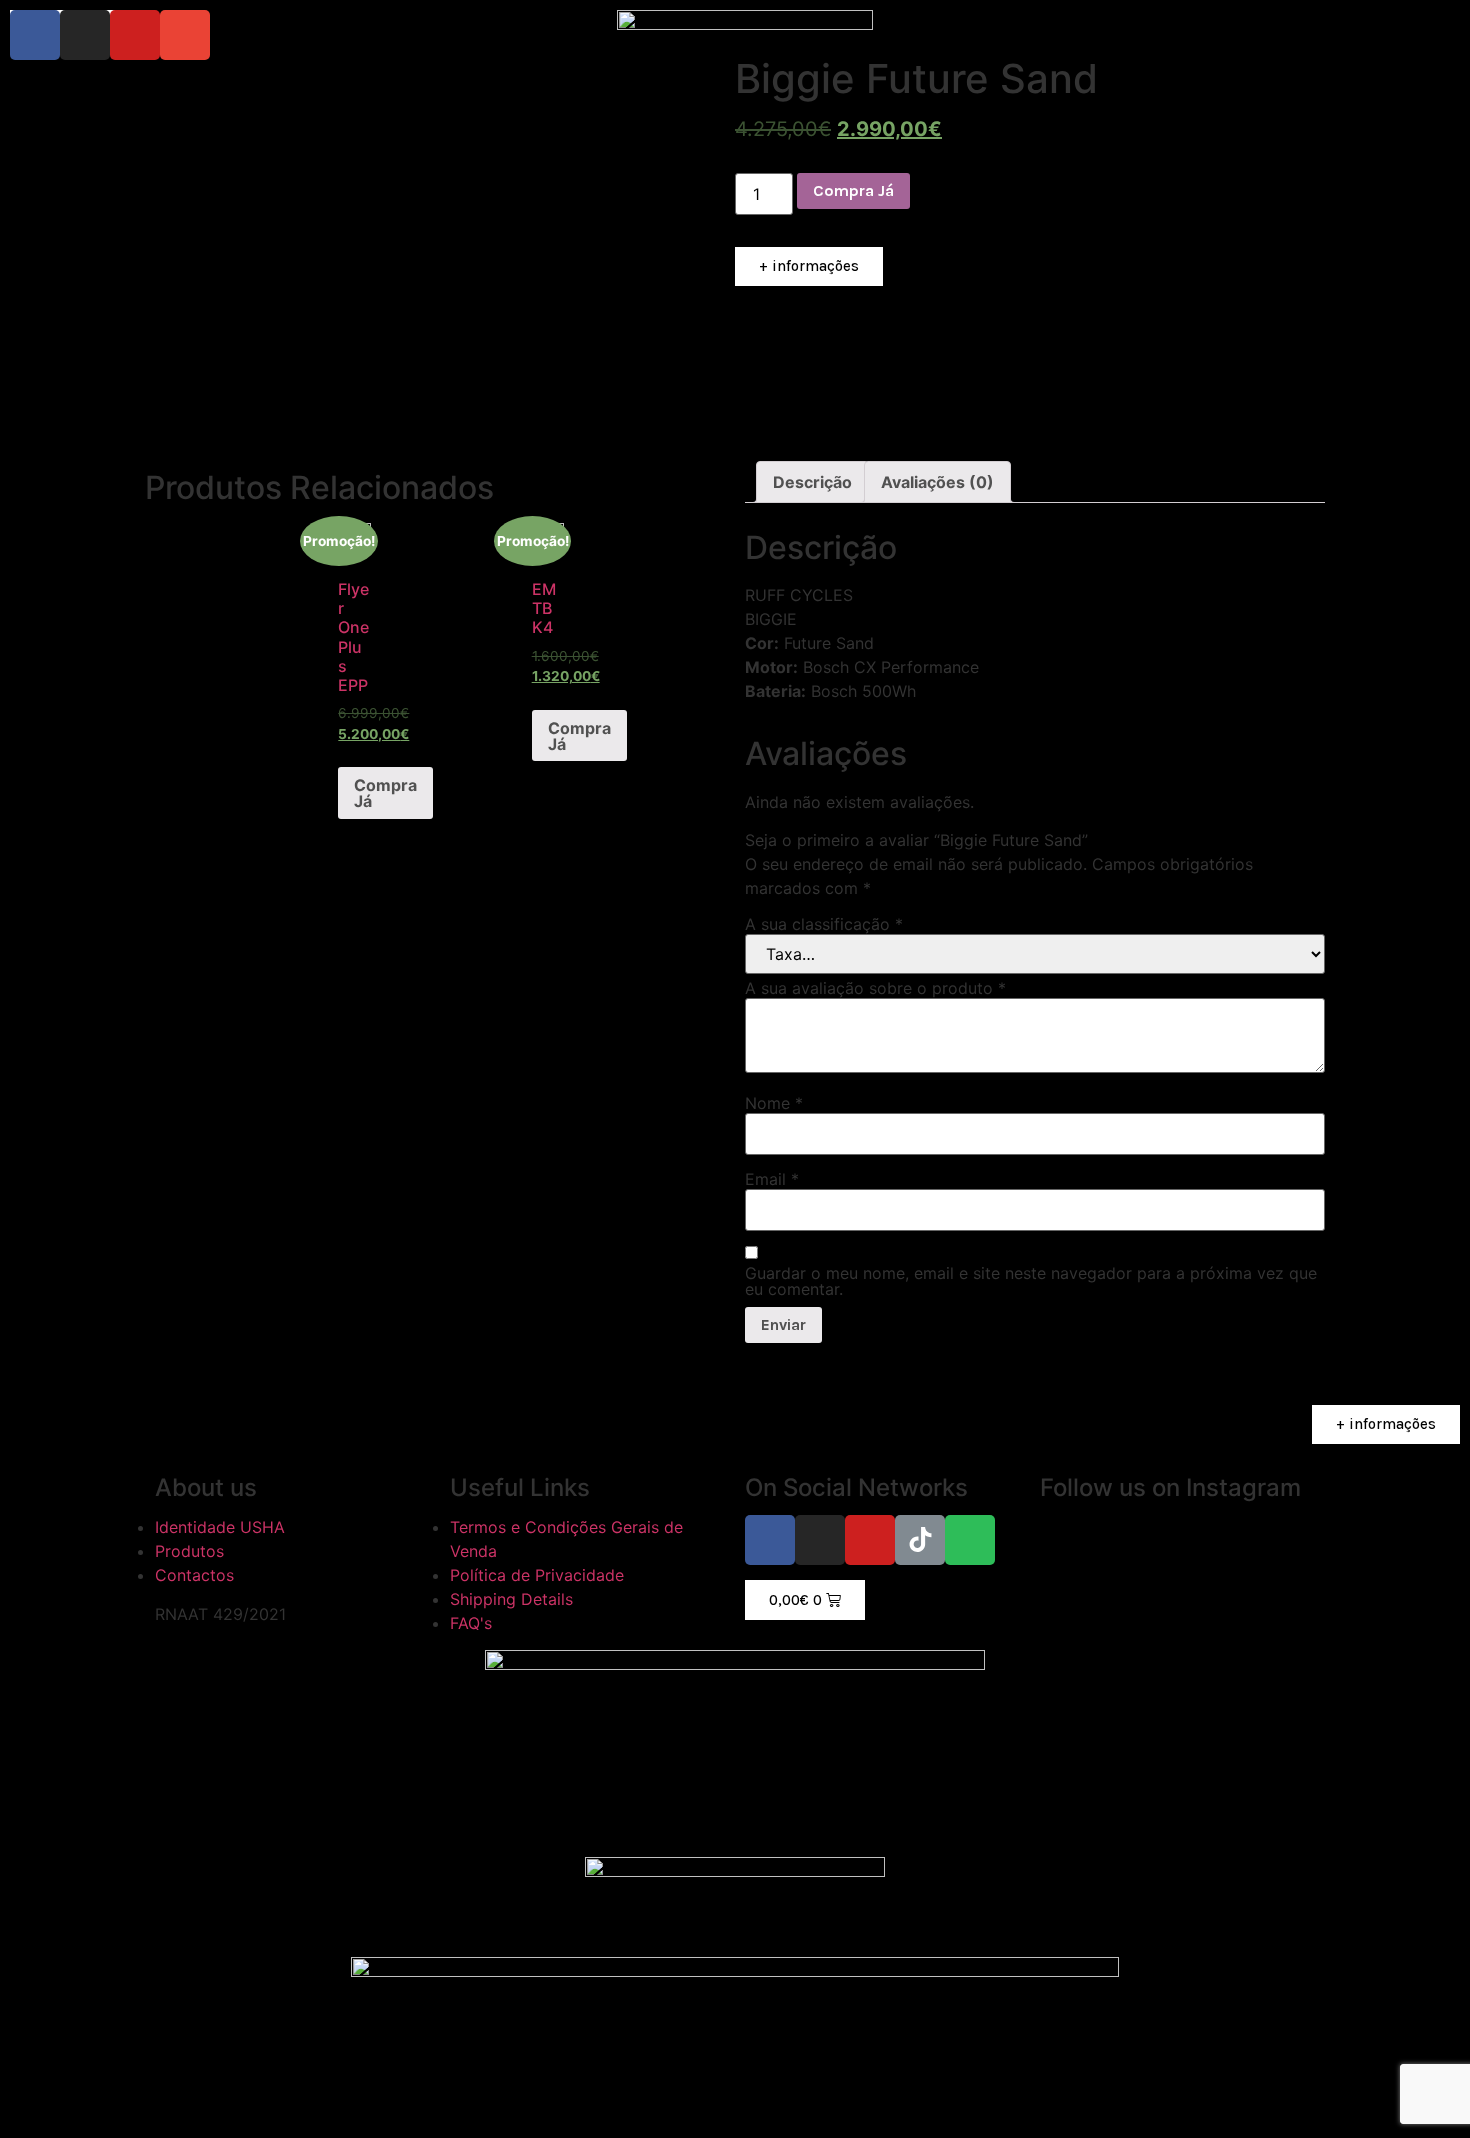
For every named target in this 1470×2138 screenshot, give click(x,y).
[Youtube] (135, 35)
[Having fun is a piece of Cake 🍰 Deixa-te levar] (1149, 1664)
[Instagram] (85, 35)
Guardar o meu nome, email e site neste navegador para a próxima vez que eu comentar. (1031, 1281)
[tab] (812, 482)
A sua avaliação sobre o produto (875, 988)
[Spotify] (970, 1540)
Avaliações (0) (937, 482)
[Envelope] (185, 35)
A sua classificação (824, 924)
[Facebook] (35, 35)
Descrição (812, 482)
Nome (774, 1103)
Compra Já (853, 190)
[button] (809, 267)
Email (772, 1179)
